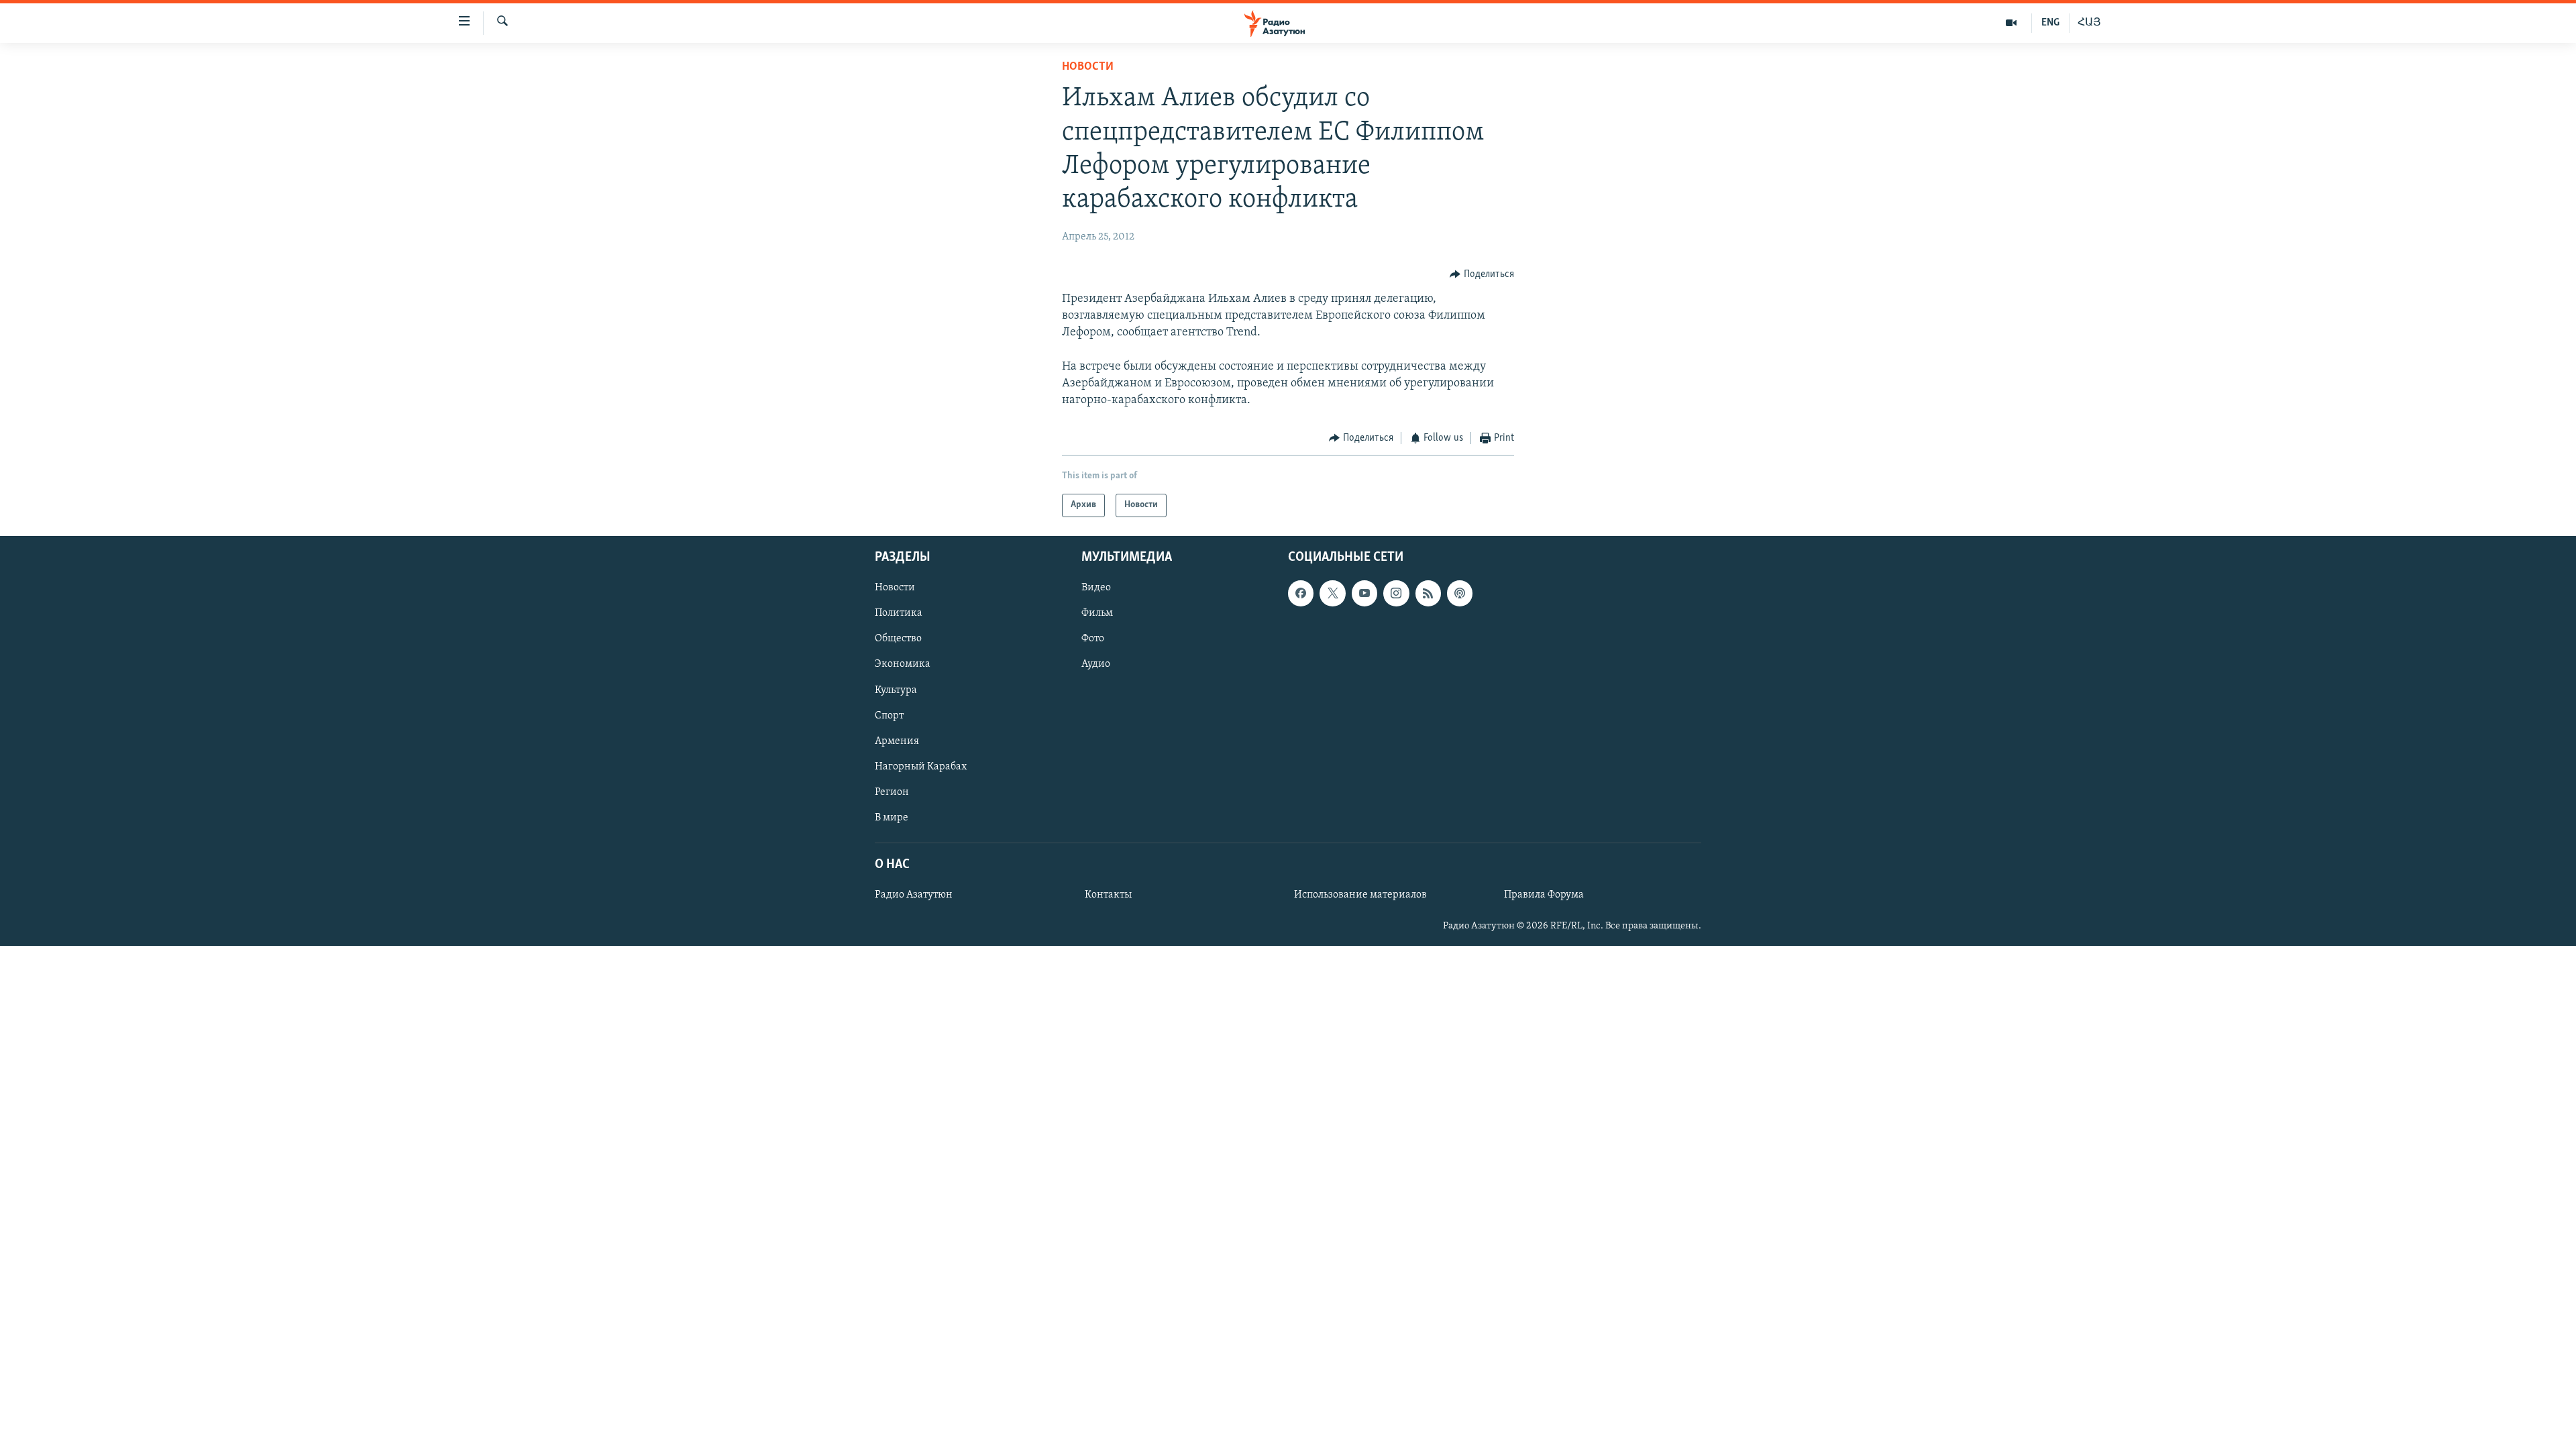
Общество (898, 639)
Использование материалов (1360, 895)
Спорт (889, 715)
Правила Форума (1544, 895)
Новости (1088, 67)
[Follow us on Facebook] (1301, 593)
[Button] (1482, 274)
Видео (1096, 588)
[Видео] (2011, 23)
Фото (1093, 639)
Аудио (1096, 664)
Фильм (1097, 613)
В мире (892, 818)
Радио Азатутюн (914, 895)
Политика (899, 613)
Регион (892, 792)
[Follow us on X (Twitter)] (1332, 593)
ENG (2050, 23)
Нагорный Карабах (921, 767)
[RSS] (1428, 593)
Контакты (1108, 895)
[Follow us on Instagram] (1396, 593)
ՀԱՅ (2089, 23)
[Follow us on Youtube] (1364, 593)
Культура (896, 690)
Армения (897, 741)
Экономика (903, 664)
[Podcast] (1460, 593)
